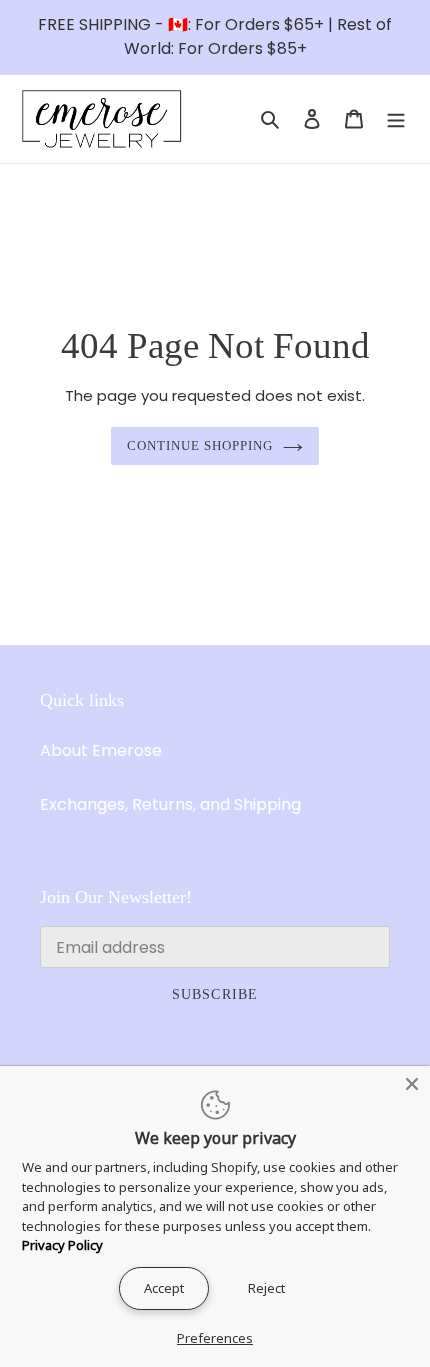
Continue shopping (200, 445)
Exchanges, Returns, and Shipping (170, 804)
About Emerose (101, 750)
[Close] (412, 1084)
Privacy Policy (62, 1245)
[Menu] (396, 119)
